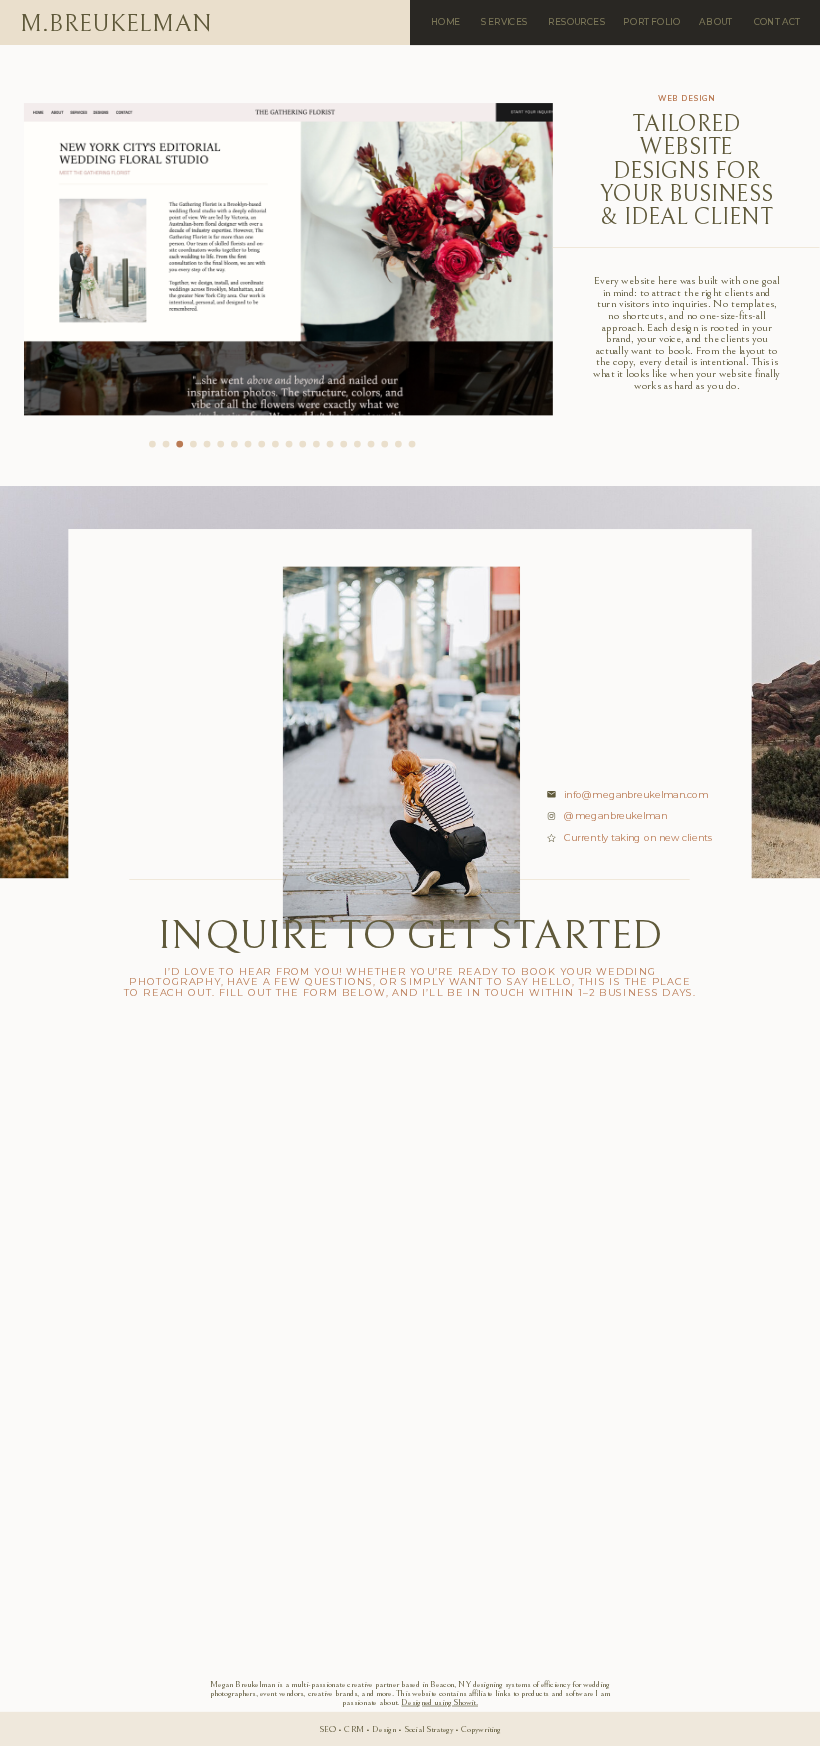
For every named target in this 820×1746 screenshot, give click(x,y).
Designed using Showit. (439, 1702)
